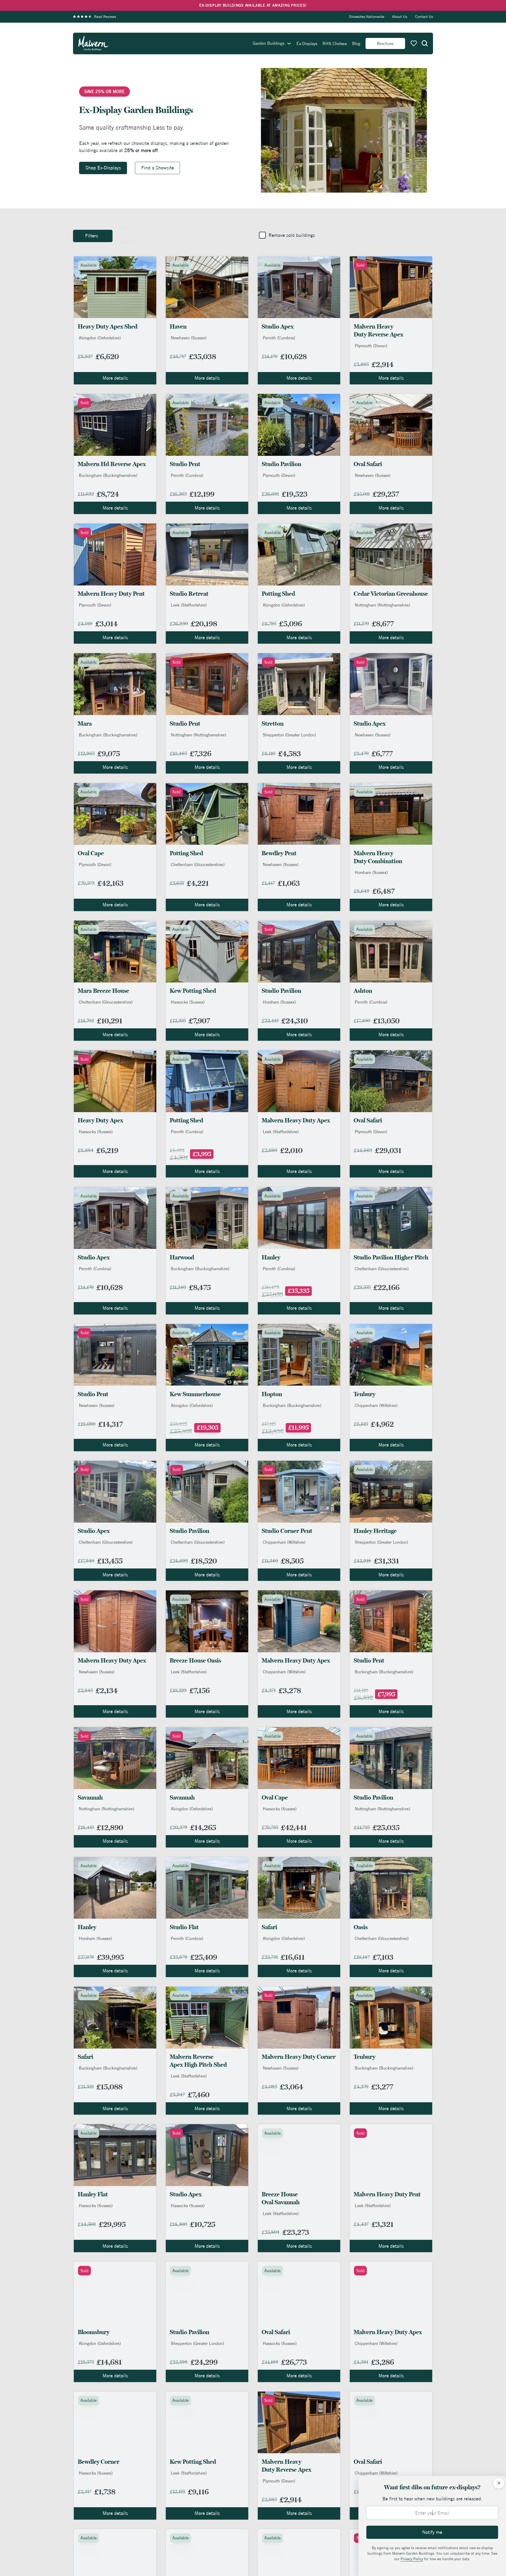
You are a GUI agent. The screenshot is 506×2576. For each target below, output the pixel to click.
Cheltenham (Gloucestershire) (198, 864)
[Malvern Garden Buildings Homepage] (93, 43)
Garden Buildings (269, 43)
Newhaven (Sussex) (189, 338)
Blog (356, 43)
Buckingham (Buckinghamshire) (108, 475)
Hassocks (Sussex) (188, 1002)
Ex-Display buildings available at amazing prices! (253, 5)
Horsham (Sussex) (371, 872)
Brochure (385, 43)
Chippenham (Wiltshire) (376, 1405)
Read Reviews (105, 17)
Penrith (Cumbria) (279, 338)
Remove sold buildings (292, 235)
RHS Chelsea (335, 43)
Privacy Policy (412, 2559)
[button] (425, 43)
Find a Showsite (158, 168)
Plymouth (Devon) (371, 346)
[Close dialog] (499, 2483)
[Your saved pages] (414, 43)
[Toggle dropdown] (289, 43)
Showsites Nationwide (367, 17)
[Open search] (425, 43)
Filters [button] (92, 236)
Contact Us (424, 17)
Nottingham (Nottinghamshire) (382, 605)
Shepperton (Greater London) (289, 735)
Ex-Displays (307, 43)
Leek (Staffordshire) (189, 605)
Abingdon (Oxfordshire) (100, 338)
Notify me (432, 2532)
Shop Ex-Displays (103, 168)
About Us (400, 17)
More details (115, 378)
